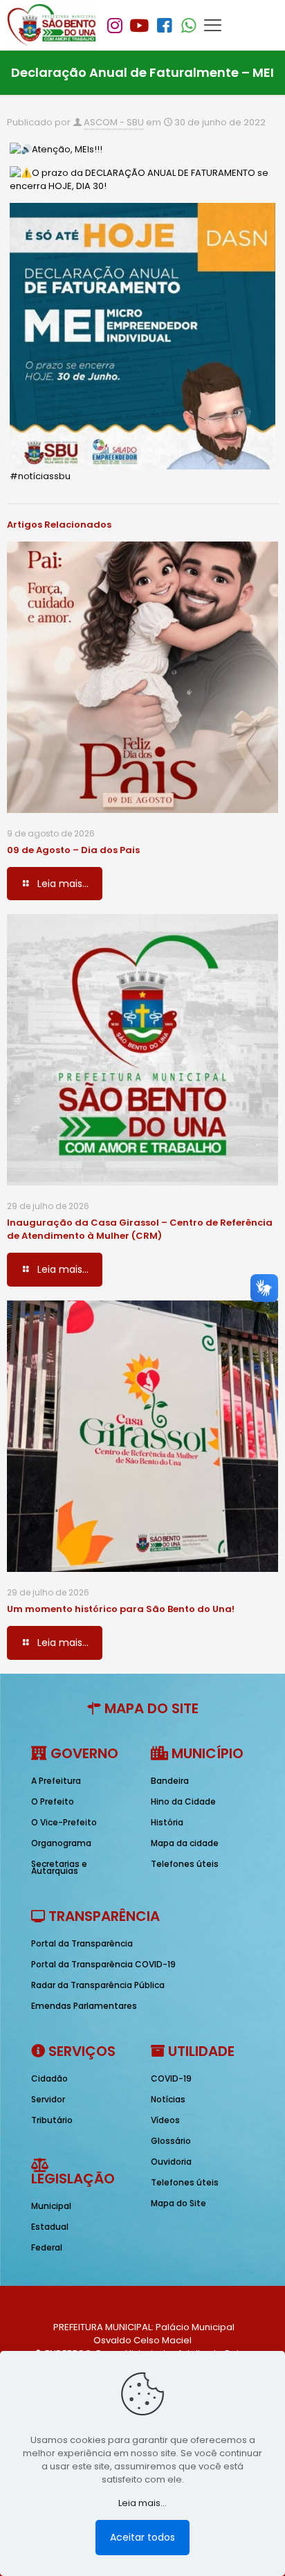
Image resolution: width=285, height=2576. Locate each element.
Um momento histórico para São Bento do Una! (121, 1609)
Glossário (171, 2141)
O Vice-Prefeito (64, 1822)
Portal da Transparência (82, 1943)
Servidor (48, 2099)
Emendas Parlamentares (84, 2006)
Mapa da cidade (185, 1843)
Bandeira (170, 1781)
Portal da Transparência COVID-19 (103, 1964)
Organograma (61, 1843)
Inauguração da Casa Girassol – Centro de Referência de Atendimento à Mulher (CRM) (140, 1229)
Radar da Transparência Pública (98, 1985)
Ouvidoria (171, 2162)
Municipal (51, 2206)
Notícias (168, 2099)
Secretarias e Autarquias (59, 1867)
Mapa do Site (178, 2203)
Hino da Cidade (183, 1801)
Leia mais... (142, 2503)
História (167, 1822)
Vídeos (165, 2120)
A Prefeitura (56, 1781)
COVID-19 (171, 2078)
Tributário (52, 2120)
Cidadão (49, 2078)
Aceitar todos (142, 2537)
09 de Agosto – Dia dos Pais (73, 850)
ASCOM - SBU (114, 122)
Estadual (50, 2227)
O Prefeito (53, 1801)
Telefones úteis (185, 1864)
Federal (47, 2247)
